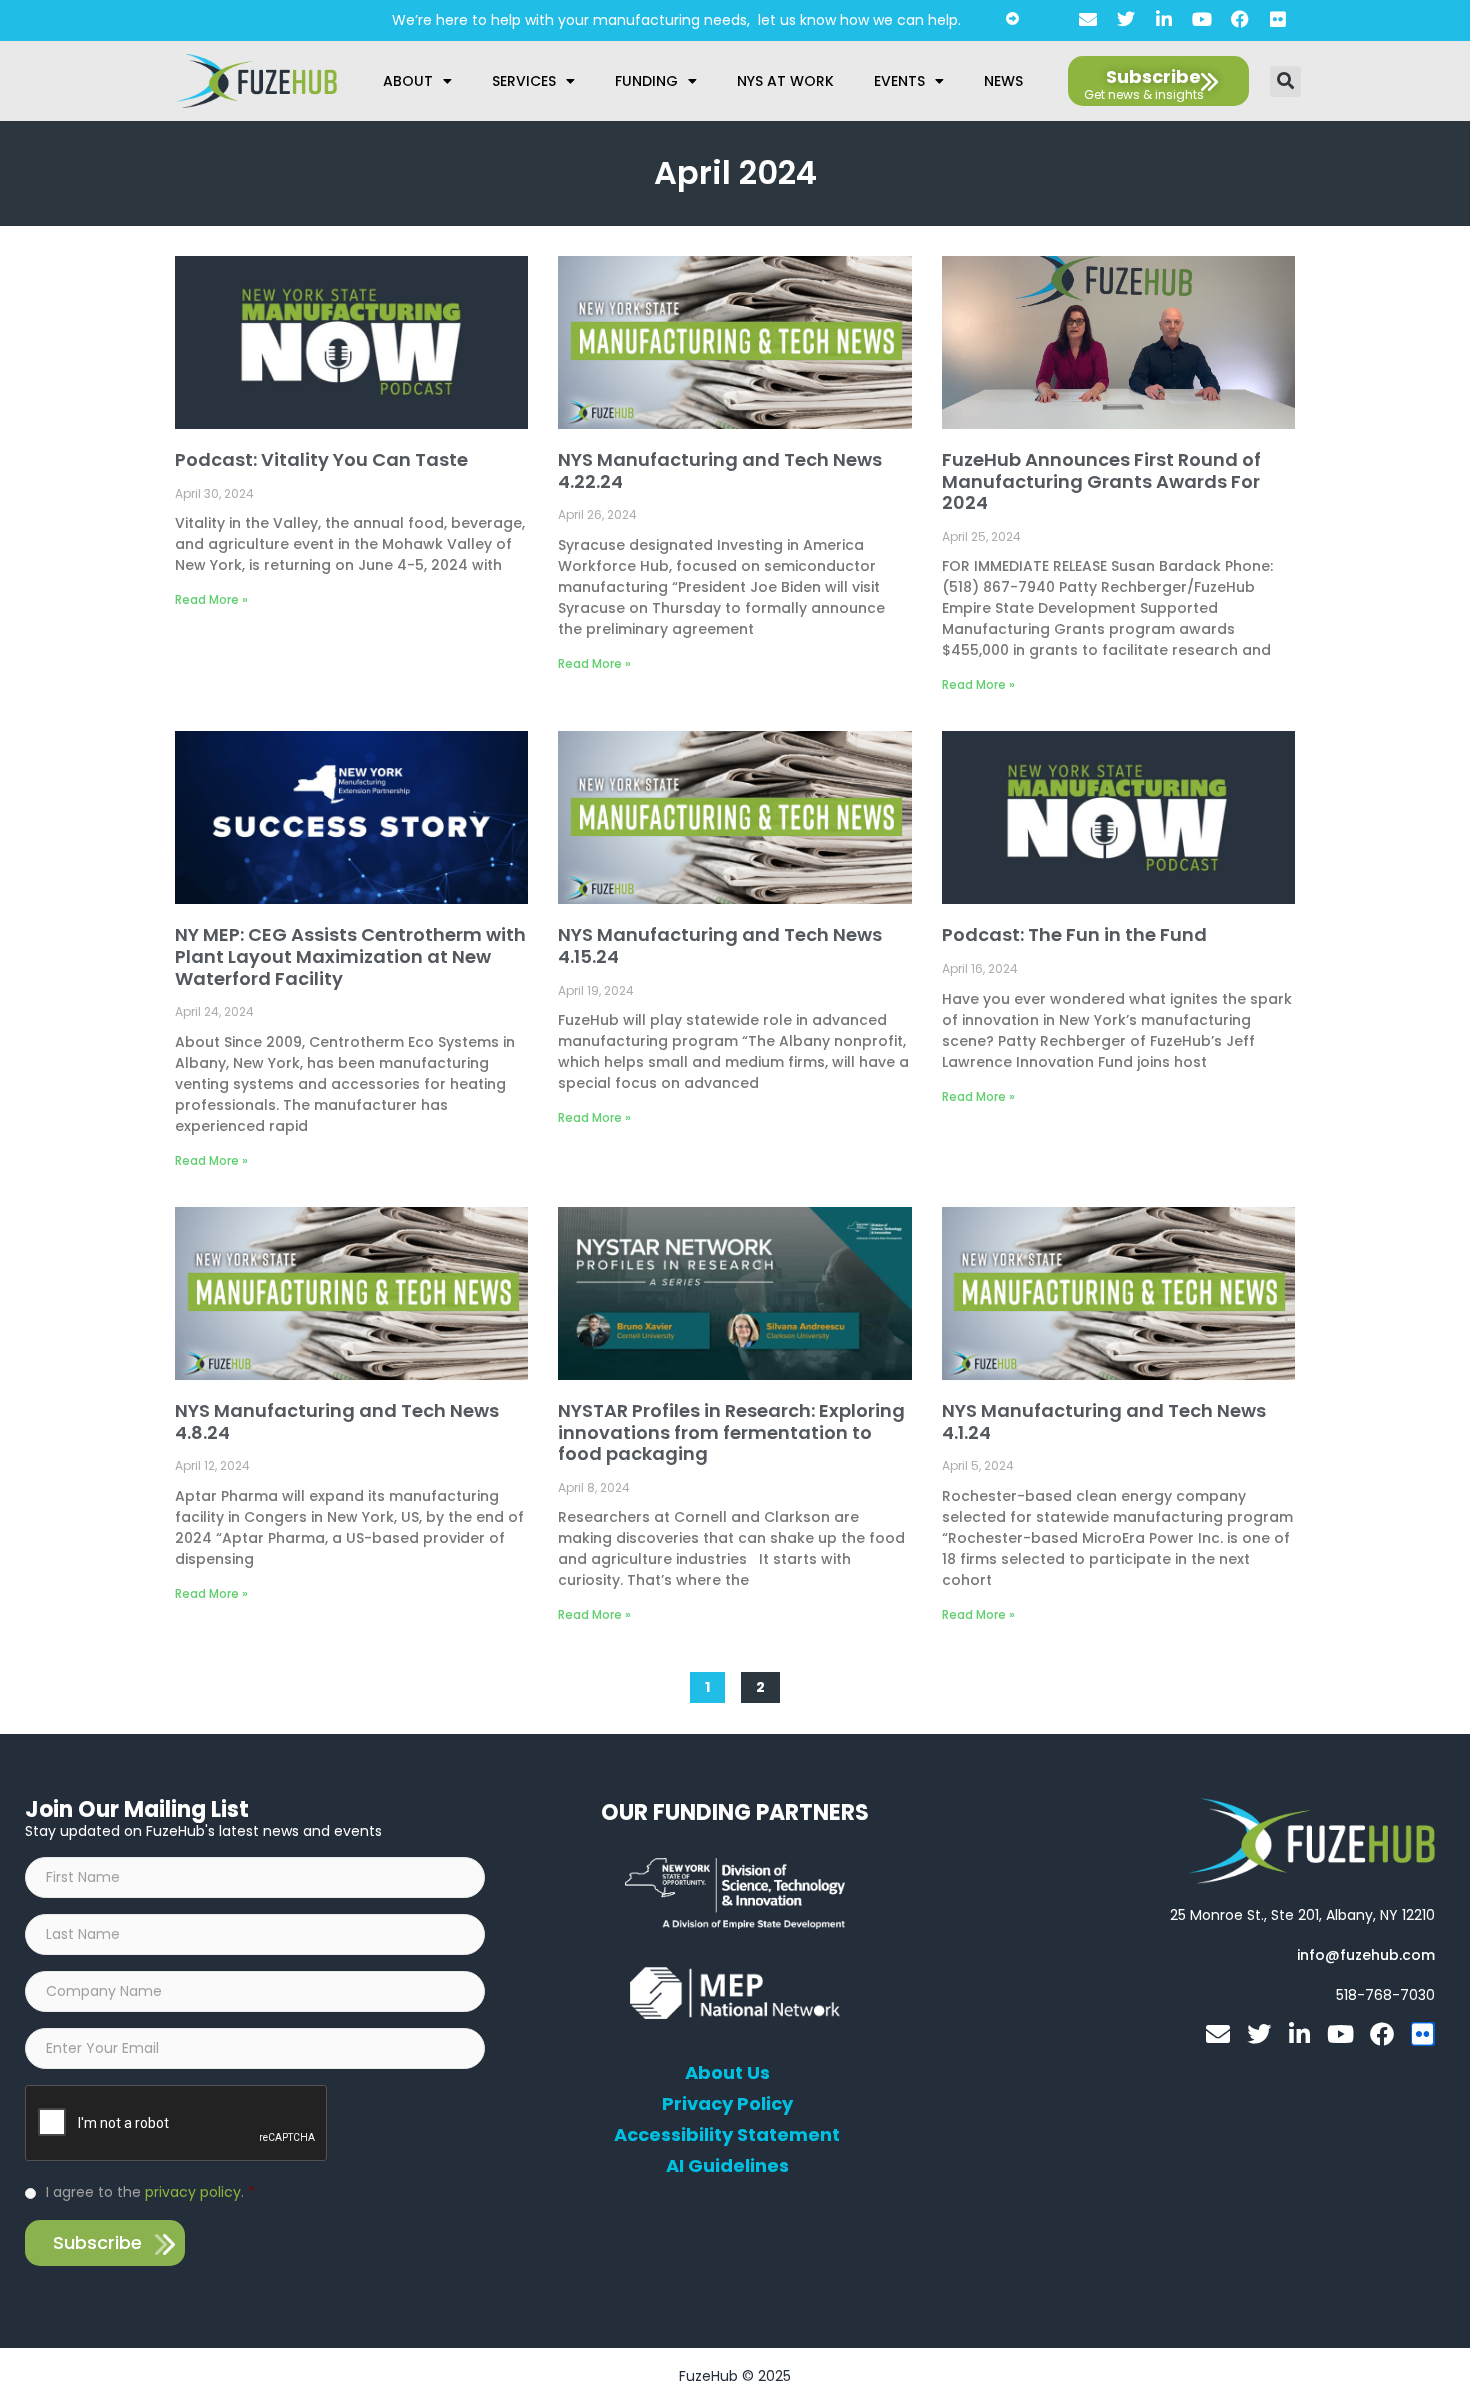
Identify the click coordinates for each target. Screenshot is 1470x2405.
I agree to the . (150, 2192)
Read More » (211, 599)
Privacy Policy (727, 2104)
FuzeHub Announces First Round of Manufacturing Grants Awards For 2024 (1101, 481)
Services (524, 81)
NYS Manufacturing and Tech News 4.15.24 (720, 945)
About (408, 81)
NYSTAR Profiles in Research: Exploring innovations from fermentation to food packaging (731, 1432)
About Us (727, 2073)
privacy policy (193, 2192)
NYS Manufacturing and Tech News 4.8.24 (337, 1421)
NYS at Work (785, 81)
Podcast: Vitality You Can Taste (321, 459)
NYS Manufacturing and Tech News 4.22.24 (720, 470)
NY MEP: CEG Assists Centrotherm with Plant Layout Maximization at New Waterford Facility (350, 956)
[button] (1285, 81)
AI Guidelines (727, 2166)
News (1003, 81)
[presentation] (177, 2124)
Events (899, 81)
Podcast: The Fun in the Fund (1074, 934)
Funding (646, 81)
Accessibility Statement (727, 2135)
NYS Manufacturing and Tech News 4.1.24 (1104, 1421)
